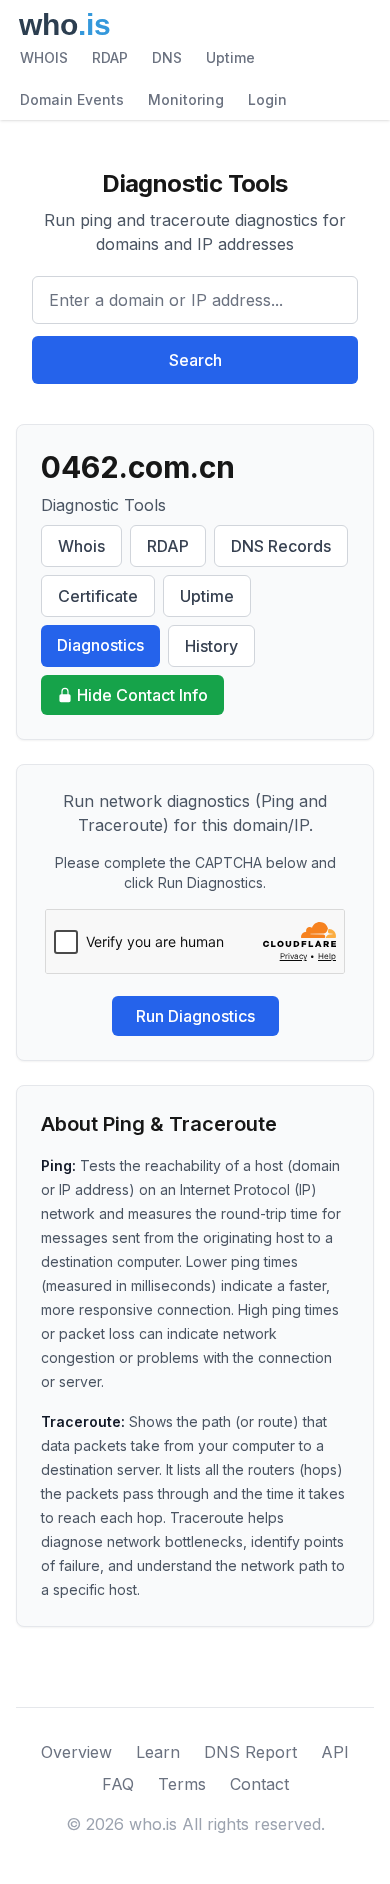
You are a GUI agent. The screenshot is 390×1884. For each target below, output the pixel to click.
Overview (76, 1752)
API (335, 1752)
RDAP (110, 57)
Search (195, 360)
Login (267, 99)
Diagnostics (100, 645)
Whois (81, 546)
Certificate (98, 596)
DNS (167, 57)
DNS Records (281, 546)
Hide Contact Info (142, 695)
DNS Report (250, 1752)
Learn (158, 1752)
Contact (259, 1784)
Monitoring (186, 99)
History (211, 646)
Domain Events (72, 99)
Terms (182, 1784)
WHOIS (44, 57)
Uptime (230, 57)
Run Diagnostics (195, 1016)
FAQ (118, 1784)
